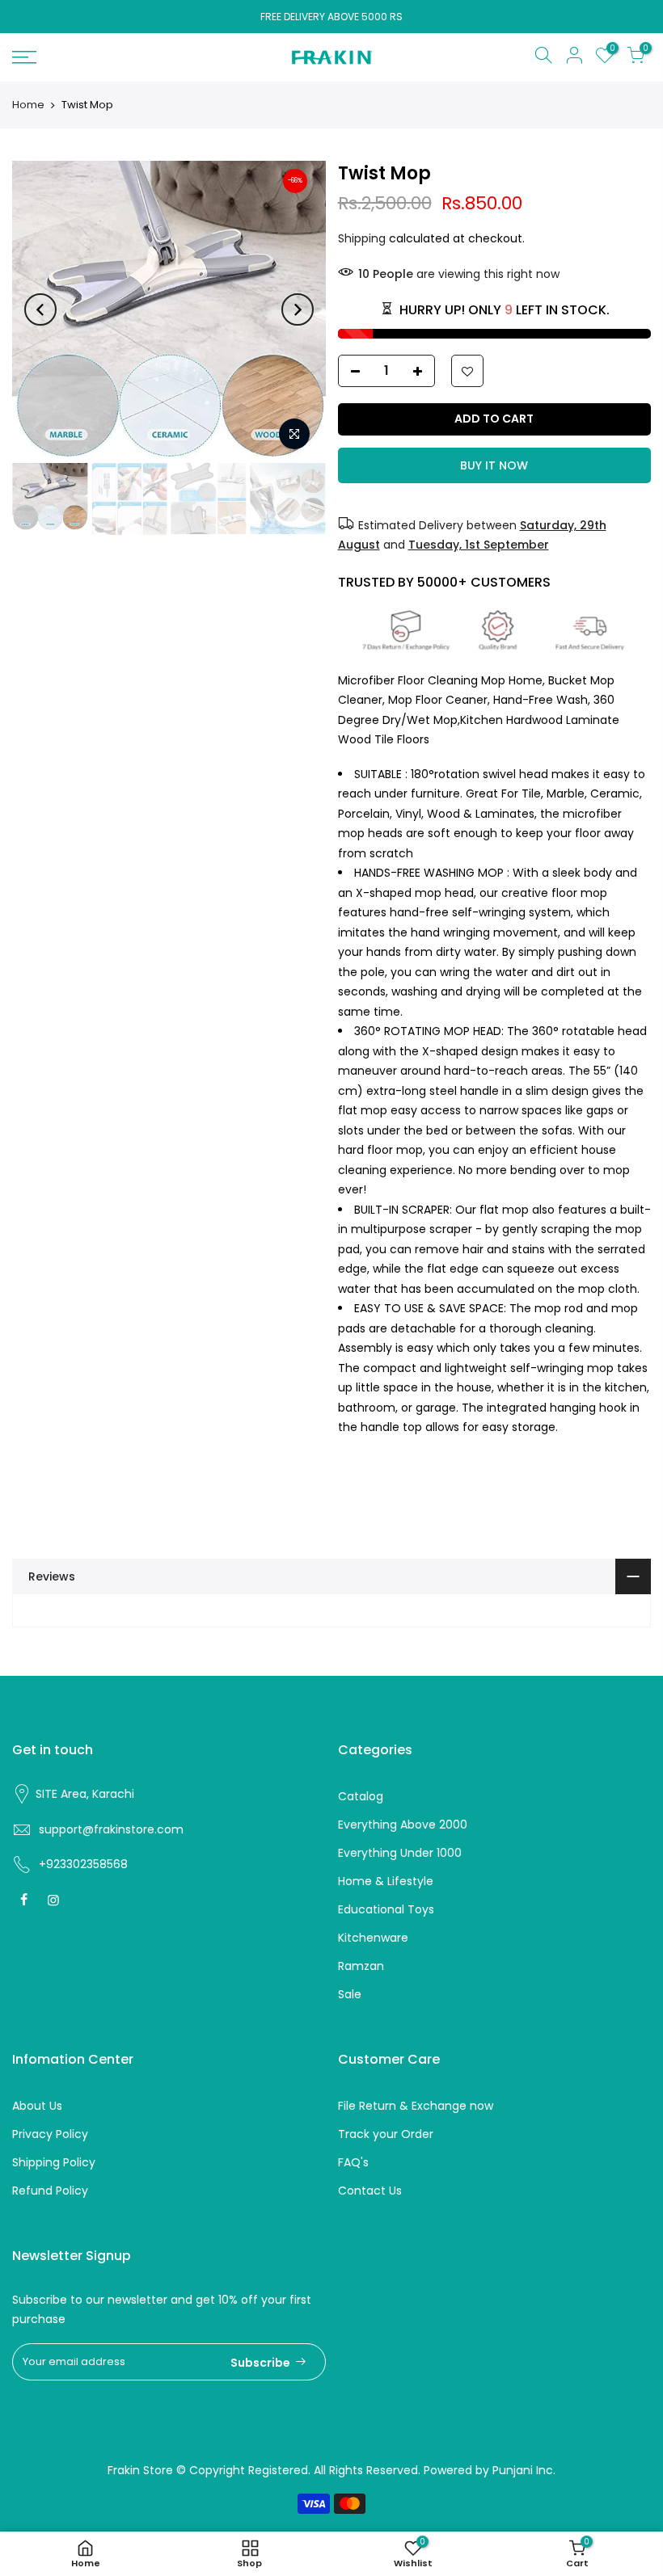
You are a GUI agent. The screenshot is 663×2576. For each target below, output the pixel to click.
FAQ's (353, 2162)
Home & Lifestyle (386, 1881)
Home (28, 105)
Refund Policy (50, 2191)
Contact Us (370, 2191)
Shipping (362, 238)
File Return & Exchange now (416, 2106)
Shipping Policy (54, 2162)
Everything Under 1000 (400, 1853)
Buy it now (494, 465)
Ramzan (361, 1966)
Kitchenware (373, 1938)
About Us (37, 2106)
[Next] (298, 309)
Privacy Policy (50, 2134)
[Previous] (40, 309)
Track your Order (386, 2134)
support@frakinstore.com (111, 1829)
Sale (350, 1994)
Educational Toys (386, 1909)
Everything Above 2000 (403, 1825)
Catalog (361, 1796)
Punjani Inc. (524, 2470)
